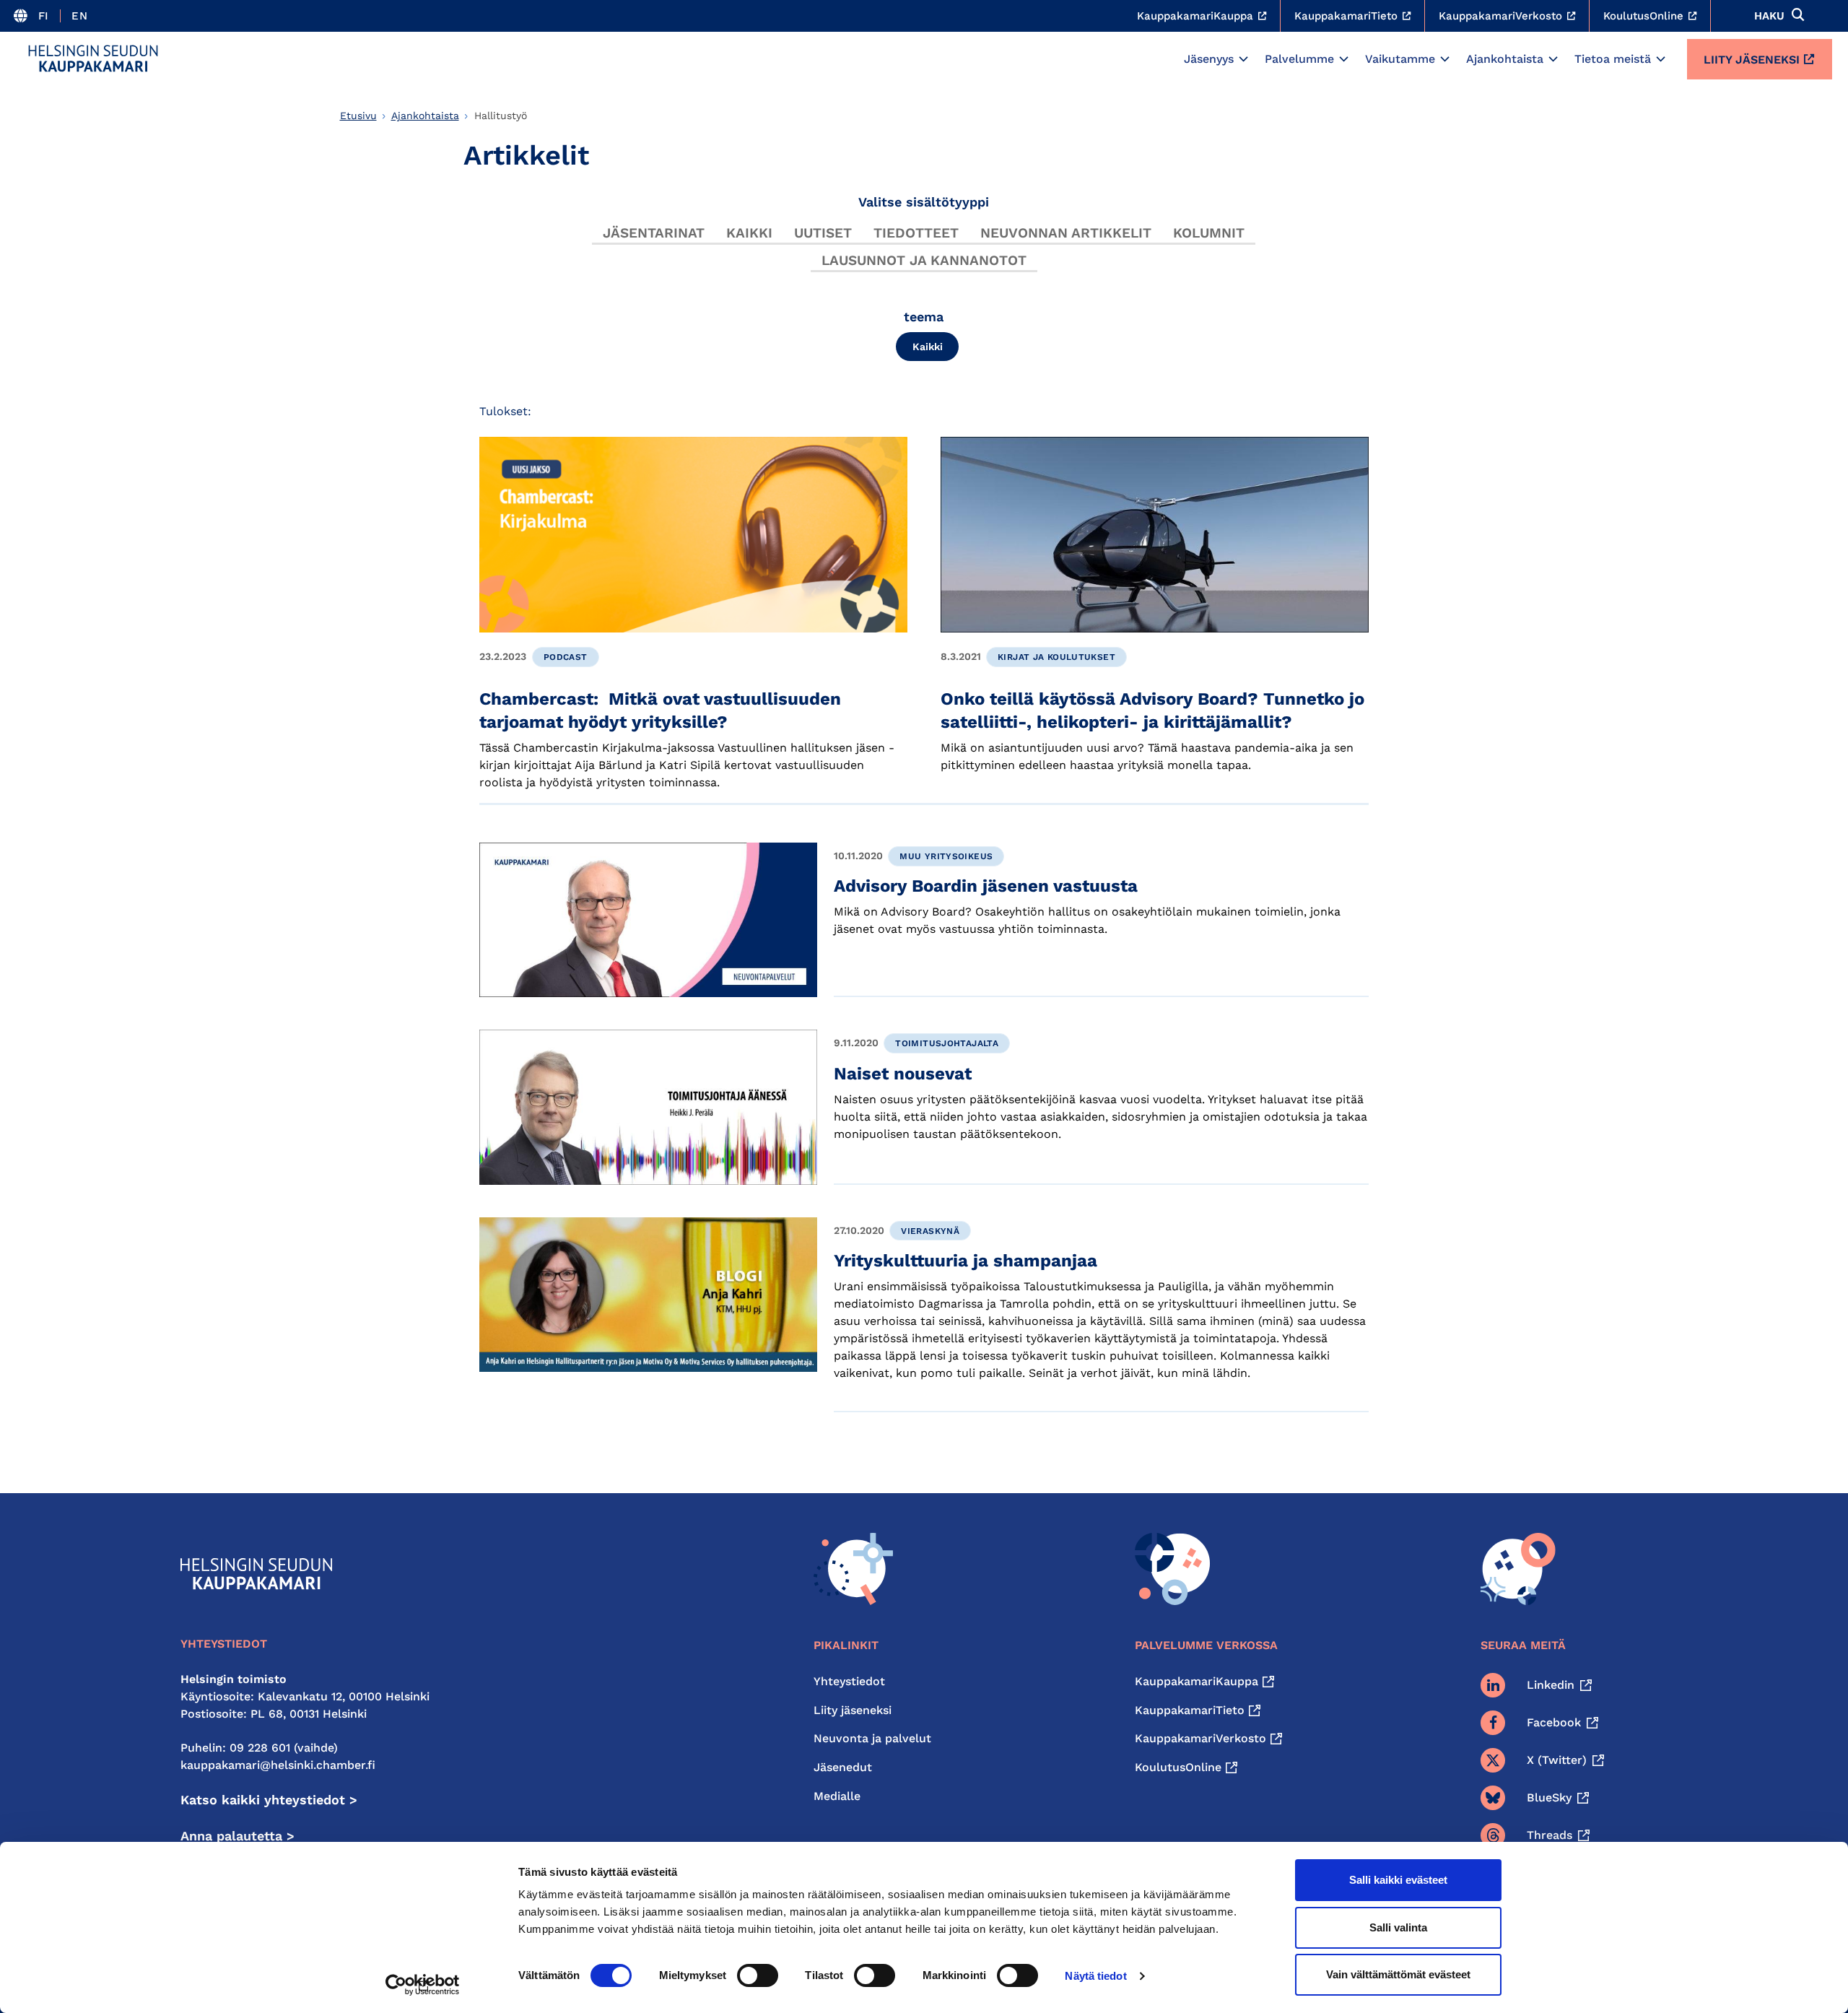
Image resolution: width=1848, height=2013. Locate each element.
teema (924, 317)
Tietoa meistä (1613, 59)
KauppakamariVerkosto (1200, 1738)
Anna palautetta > (237, 1836)
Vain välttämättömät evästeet (1398, 1974)
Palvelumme (1299, 59)
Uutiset (823, 233)
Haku (1769, 16)
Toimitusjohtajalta (947, 1043)
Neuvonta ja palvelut (872, 1738)
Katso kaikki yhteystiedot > (269, 1800)
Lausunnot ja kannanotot (924, 260)
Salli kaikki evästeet (1398, 1880)
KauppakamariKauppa (1197, 1681)
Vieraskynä (930, 1231)
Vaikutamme (1400, 59)
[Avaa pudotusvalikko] (1243, 59)
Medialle (837, 1796)
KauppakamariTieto (1190, 1710)
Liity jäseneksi (1752, 60)
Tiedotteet (916, 233)
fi (44, 16)
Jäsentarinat (654, 233)
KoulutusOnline (1178, 1767)
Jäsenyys (1209, 59)
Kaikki (749, 233)
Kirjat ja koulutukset (1056, 657)
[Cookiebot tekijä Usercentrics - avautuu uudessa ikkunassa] (423, 1985)
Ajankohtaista (1505, 59)
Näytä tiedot (1095, 1976)
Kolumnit (1209, 233)
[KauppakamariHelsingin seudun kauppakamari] (93, 58)
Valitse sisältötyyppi (924, 202)
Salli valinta (1398, 1927)
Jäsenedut (843, 1767)
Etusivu (358, 116)
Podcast (566, 657)
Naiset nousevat (903, 1074)
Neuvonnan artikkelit (1066, 233)
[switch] (758, 1975)
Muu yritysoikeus (946, 856)
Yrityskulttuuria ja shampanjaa (966, 1261)
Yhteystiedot (849, 1681)
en (79, 16)
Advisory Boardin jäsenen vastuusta (986, 886)
